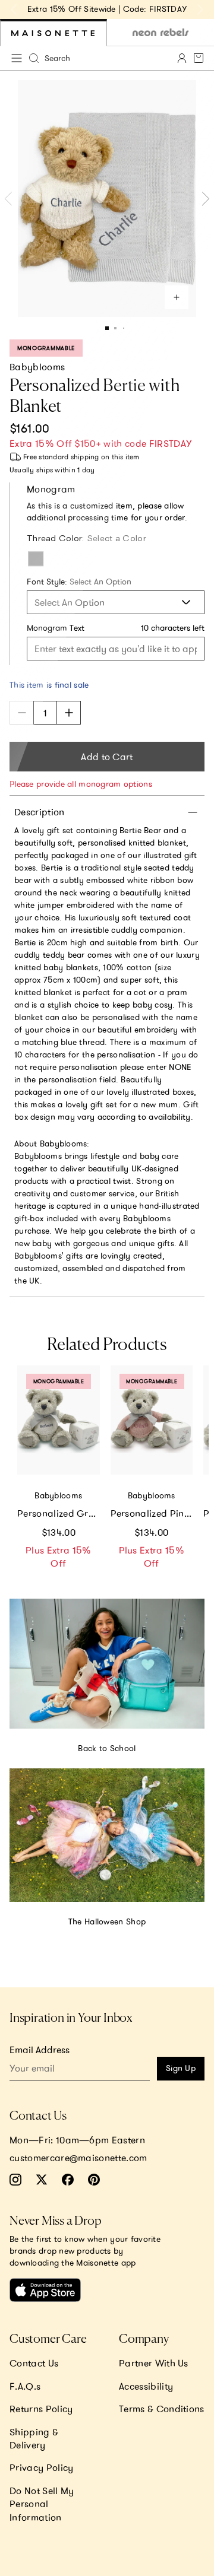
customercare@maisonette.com (78, 2158)
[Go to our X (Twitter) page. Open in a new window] (42, 2180)
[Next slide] (200, 9)
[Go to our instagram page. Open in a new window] (15, 2180)
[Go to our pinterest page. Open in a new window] (94, 2180)
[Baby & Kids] (53, 33)
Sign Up (181, 2068)
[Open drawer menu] (17, 58)
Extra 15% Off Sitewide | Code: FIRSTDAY (107, 9)
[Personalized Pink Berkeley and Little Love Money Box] (152, 1420)
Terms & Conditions (162, 2409)
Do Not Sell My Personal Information (42, 2504)
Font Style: (79, 582)
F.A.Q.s (25, 2386)
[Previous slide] (14, 9)
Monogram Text (56, 628)
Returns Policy (41, 2409)
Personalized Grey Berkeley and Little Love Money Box (59, 1513)
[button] (107, 328)
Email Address (40, 2050)
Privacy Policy (41, 2467)
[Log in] (182, 58)
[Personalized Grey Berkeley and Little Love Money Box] (59, 1420)
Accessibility (146, 2386)
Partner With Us (154, 2363)
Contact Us (34, 2363)
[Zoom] (177, 297)
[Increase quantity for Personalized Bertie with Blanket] (69, 713)
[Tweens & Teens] (160, 33)
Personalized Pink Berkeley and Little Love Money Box (152, 1513)
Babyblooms (37, 367)
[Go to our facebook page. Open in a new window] (68, 2180)
